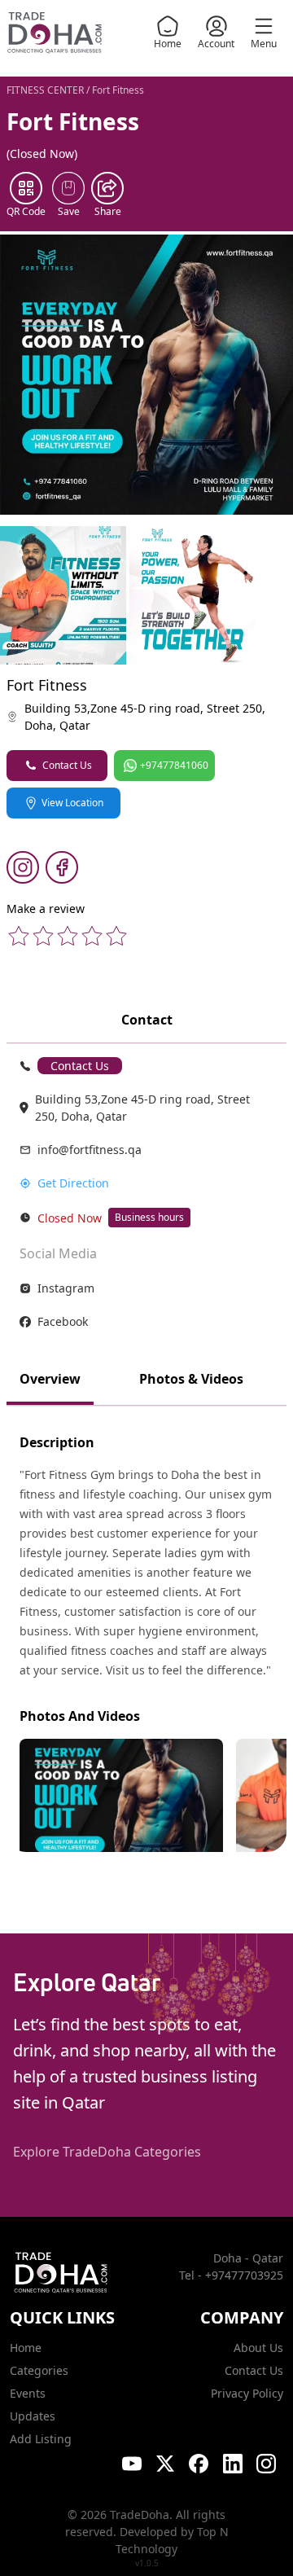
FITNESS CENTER (45, 90)
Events (28, 2393)
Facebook (63, 1321)
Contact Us (67, 765)
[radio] (19, 936)
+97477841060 (174, 765)
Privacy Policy (247, 2393)
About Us (258, 2348)
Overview (50, 1379)
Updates (33, 2416)
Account (216, 44)
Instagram (66, 1288)
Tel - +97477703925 (231, 2275)
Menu (264, 44)
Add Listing (41, 2439)
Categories (39, 2370)
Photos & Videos (191, 1379)
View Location (72, 803)
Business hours (149, 1217)
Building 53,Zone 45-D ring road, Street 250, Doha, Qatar (145, 717)
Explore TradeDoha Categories (107, 2152)
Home (168, 44)
